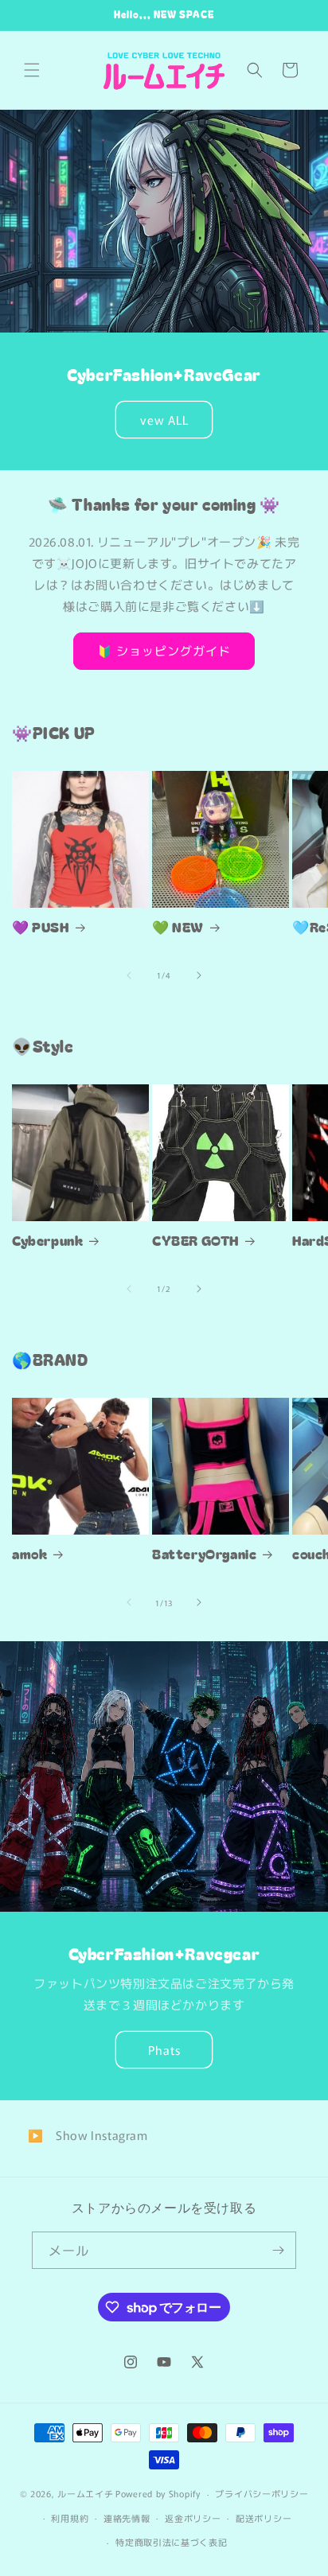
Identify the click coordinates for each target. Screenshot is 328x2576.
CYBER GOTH (195, 1240)
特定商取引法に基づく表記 (171, 2542)
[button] (32, 70)
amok (29, 1554)
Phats (164, 2050)
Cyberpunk (47, 1240)
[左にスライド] (129, 975)
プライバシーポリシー (262, 2493)
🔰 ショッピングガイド (164, 650)
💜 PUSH (41, 927)
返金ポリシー (193, 2518)
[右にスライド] (199, 975)
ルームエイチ (85, 2493)
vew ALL (164, 419)
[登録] (278, 2250)
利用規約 (70, 2518)
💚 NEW (178, 927)
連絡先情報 (127, 2518)
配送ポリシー (264, 2518)
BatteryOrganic (204, 1554)
